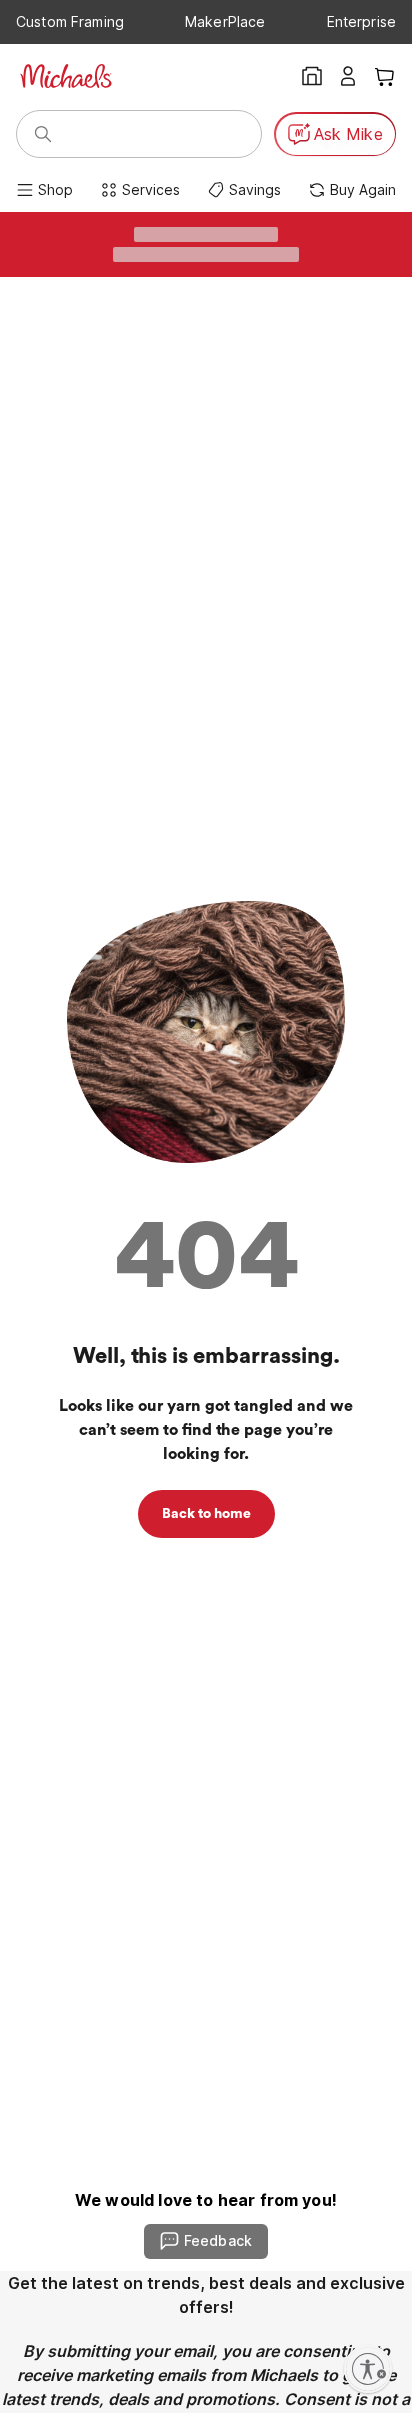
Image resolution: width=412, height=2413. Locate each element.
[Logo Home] (66, 76)
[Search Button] (43, 134)
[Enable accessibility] (368, 2369)
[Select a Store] (312, 76)
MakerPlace (225, 21)
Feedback (218, 2240)
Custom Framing (70, 21)
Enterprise (361, 21)
